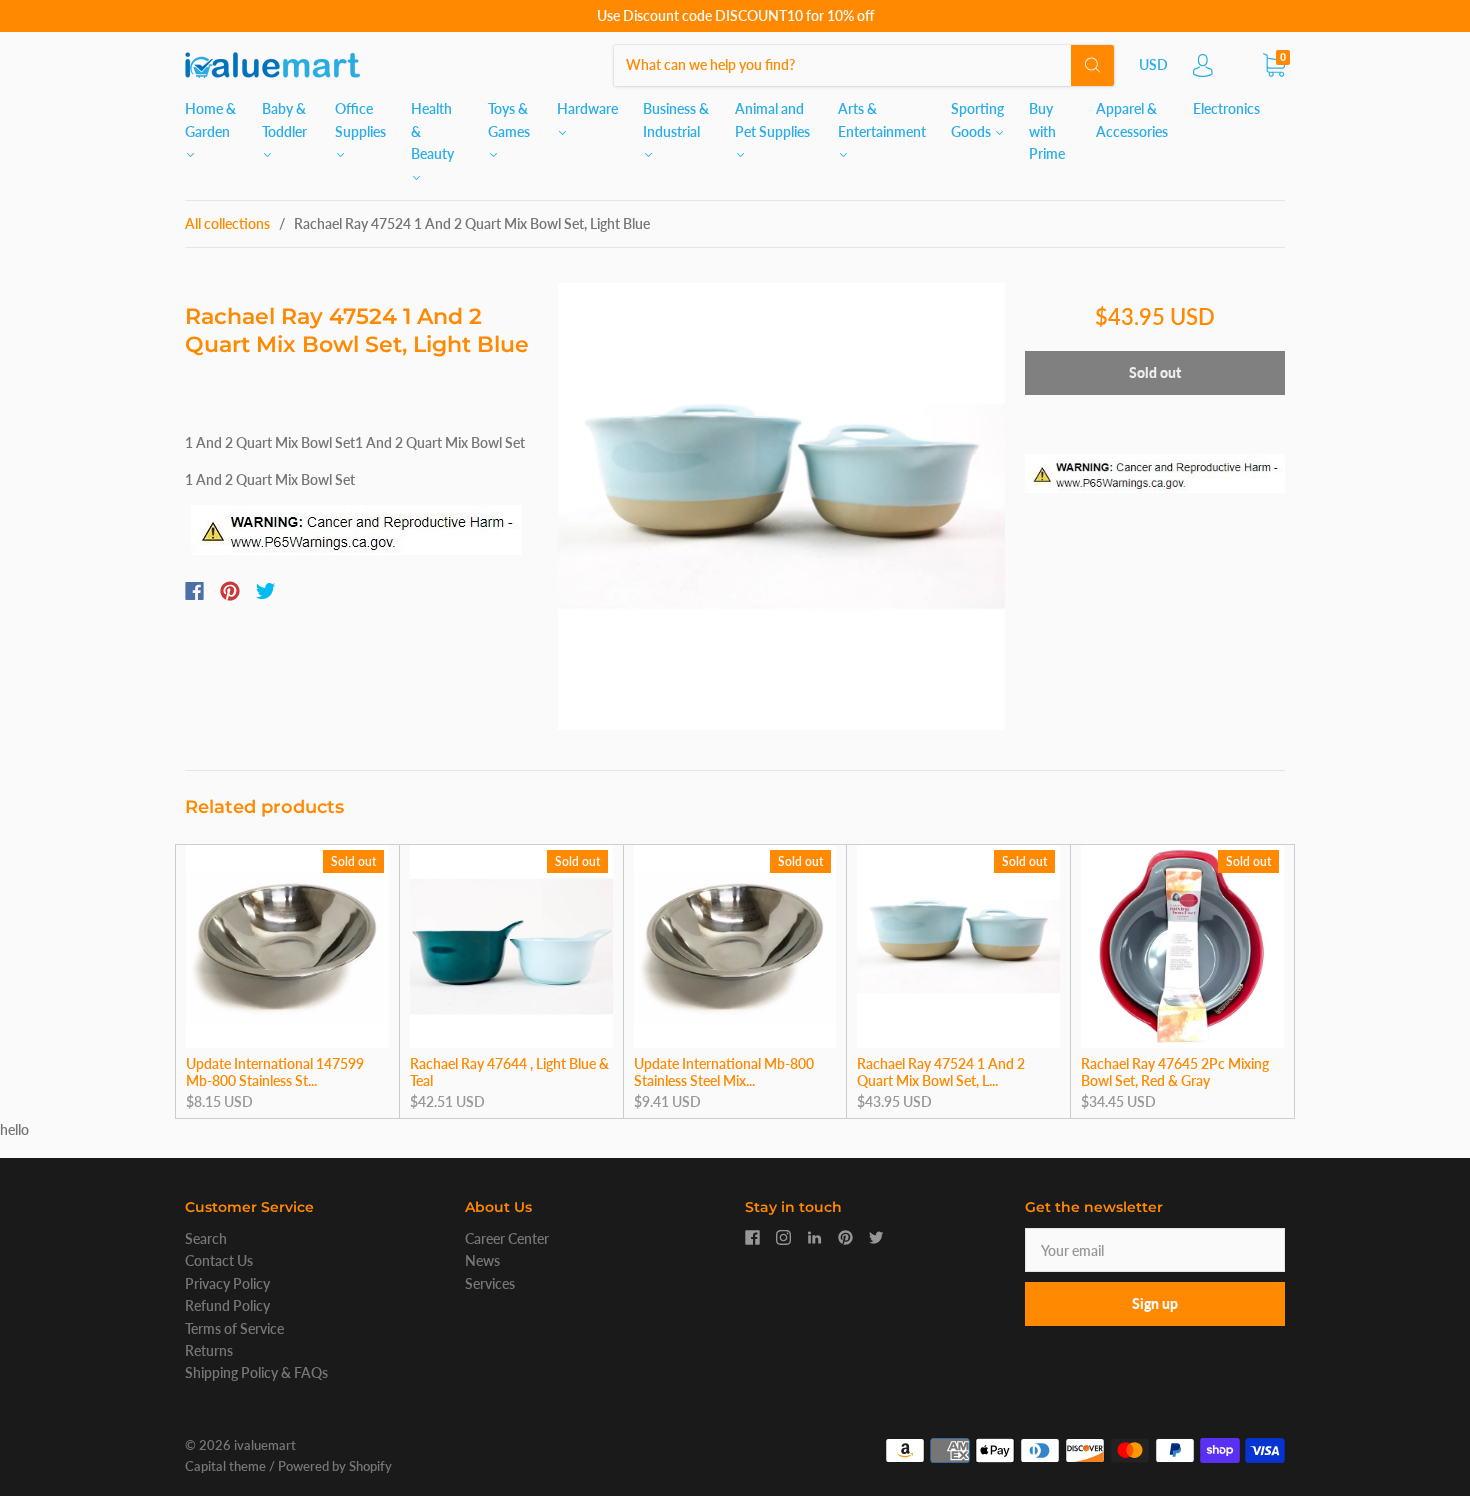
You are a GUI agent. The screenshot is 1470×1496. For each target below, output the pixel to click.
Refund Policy (227, 1305)
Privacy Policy (227, 1283)
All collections (227, 223)
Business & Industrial (676, 119)
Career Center (507, 1238)
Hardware (587, 108)
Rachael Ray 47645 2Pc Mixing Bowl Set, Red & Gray (1175, 1072)
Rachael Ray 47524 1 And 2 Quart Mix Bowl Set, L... (941, 1072)
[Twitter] (266, 591)
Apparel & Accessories (1132, 119)
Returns (209, 1350)
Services (490, 1283)
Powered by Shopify (335, 1466)
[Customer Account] (1203, 70)
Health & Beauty (432, 131)
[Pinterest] (230, 591)
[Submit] (1092, 65)
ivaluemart (265, 1445)
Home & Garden (210, 119)
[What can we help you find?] (864, 64)
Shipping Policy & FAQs (256, 1372)
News (482, 1260)
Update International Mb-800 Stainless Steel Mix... (724, 1072)
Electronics (1226, 108)
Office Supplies (360, 119)
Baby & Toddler (284, 119)
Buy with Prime (1047, 131)
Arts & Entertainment (882, 119)
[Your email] (1155, 1250)
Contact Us (219, 1260)
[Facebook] (194, 591)
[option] (781, 506)
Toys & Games (509, 119)
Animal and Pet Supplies (772, 119)
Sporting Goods (977, 119)
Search (206, 1238)
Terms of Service (234, 1328)
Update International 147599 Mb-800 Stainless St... (275, 1072)
